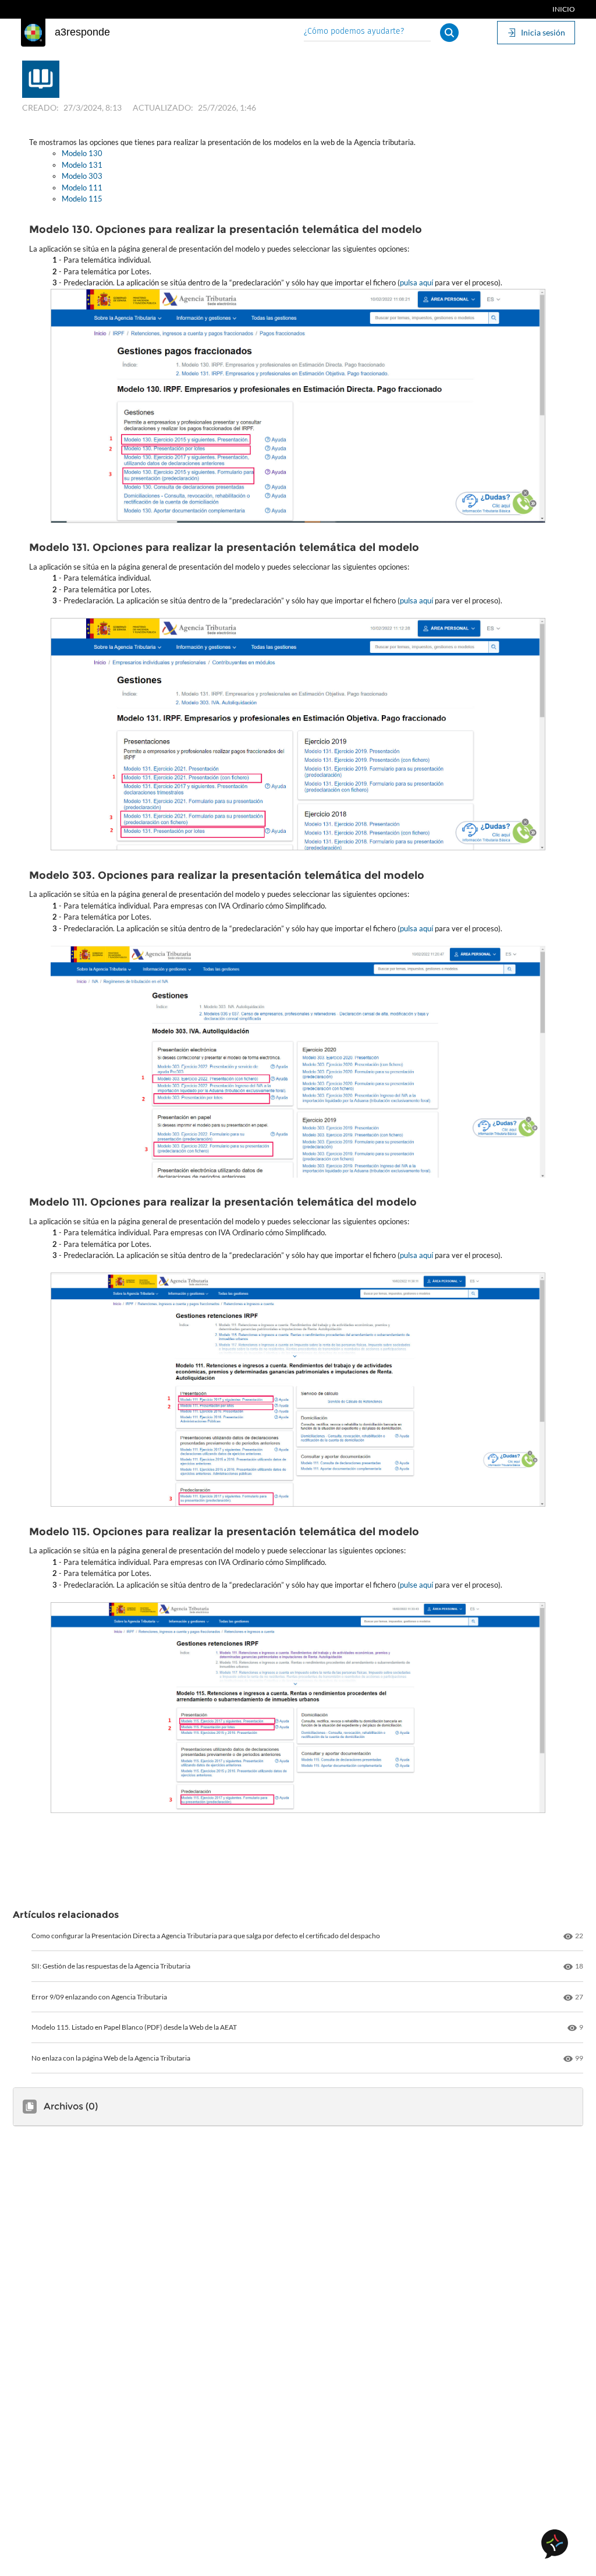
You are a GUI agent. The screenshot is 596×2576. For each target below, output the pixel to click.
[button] (449, 33)
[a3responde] (33, 33)
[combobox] (367, 32)
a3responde (82, 32)
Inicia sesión (543, 32)
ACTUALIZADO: (163, 107)
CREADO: (40, 107)
